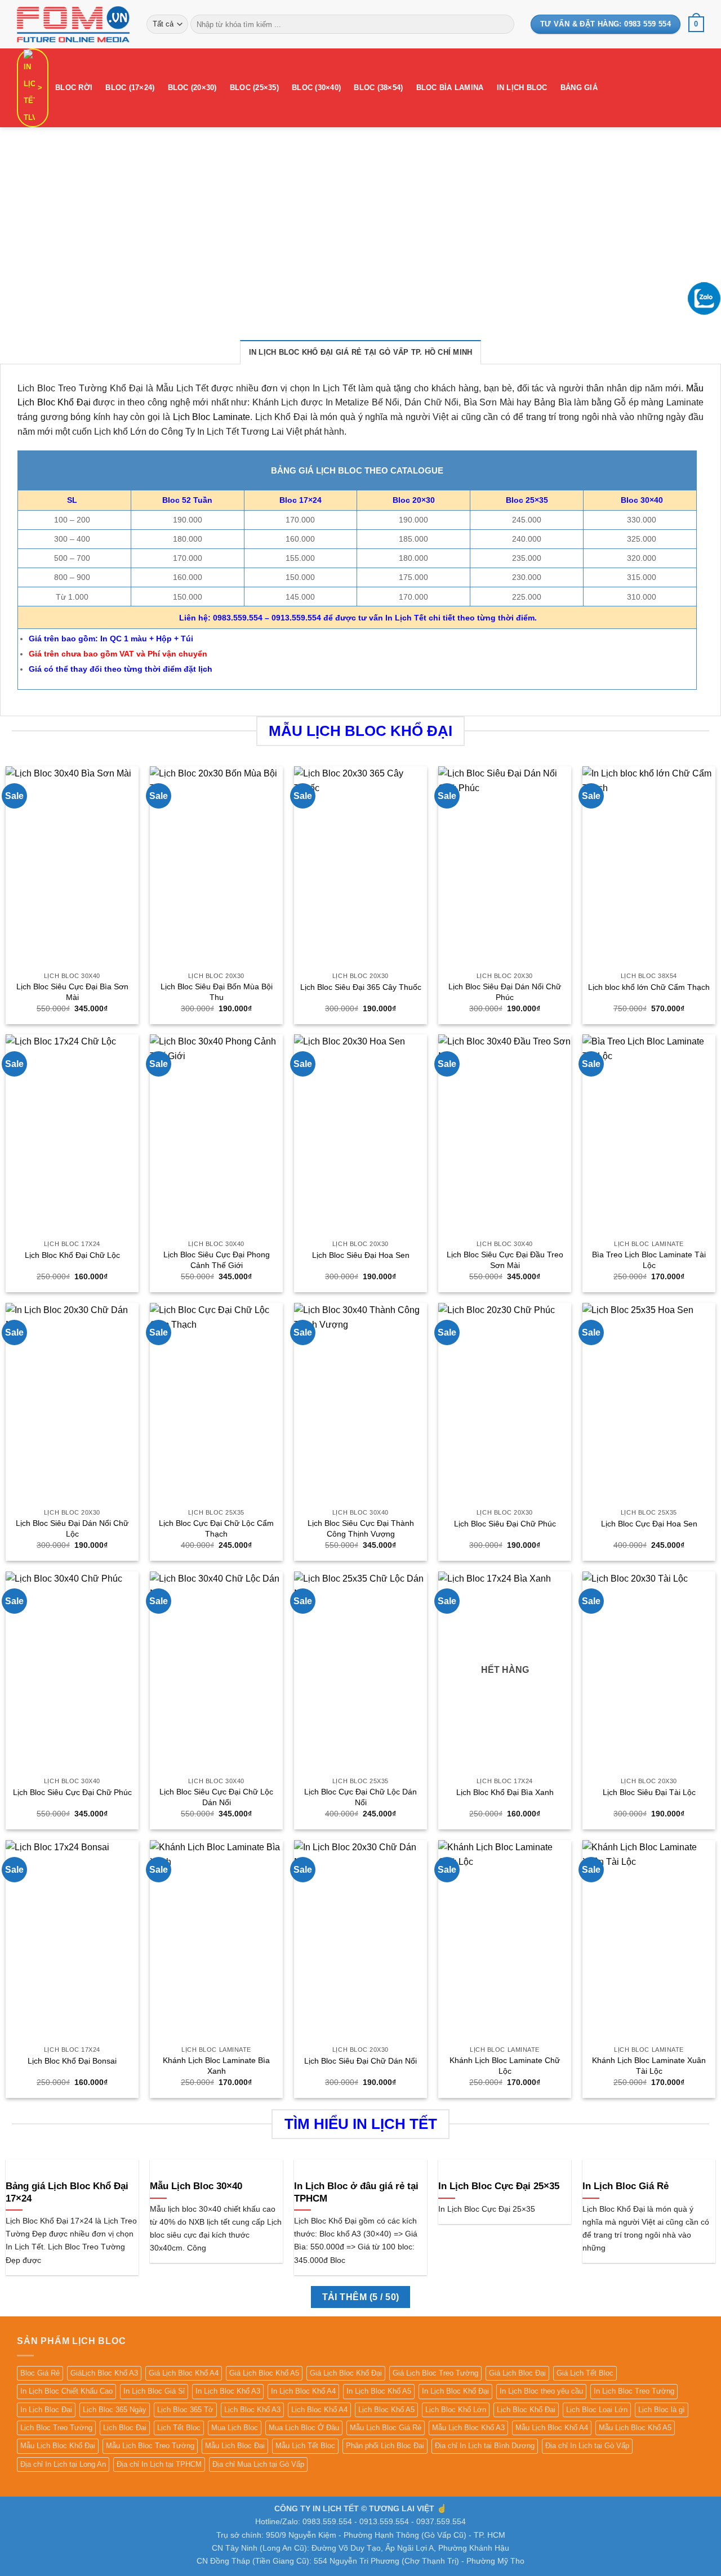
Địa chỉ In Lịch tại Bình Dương (485, 2446)
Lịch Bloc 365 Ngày (115, 2410)
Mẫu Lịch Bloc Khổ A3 (468, 2428)
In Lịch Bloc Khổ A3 (228, 2391)
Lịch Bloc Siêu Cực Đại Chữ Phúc (72, 1792)
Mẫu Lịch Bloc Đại (235, 2446)
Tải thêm (361, 2297)
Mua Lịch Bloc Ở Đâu (304, 2428)
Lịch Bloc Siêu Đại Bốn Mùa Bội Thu (217, 992)
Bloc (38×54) (378, 88)
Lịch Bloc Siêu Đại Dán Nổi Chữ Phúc (505, 992)
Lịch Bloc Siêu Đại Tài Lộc (649, 1792)
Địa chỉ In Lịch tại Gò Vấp (587, 2446)
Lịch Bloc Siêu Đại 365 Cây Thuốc (361, 987)
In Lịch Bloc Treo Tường (634, 2391)
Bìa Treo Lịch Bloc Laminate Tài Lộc (649, 1260)
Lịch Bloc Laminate (212, 417)
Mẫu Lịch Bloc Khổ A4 (552, 2428)
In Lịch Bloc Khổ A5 (379, 2391)
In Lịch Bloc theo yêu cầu (541, 2391)
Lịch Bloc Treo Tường (56, 2428)
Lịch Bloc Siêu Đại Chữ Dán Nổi (360, 2061)
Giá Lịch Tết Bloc (585, 2373)
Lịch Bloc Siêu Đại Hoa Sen (361, 1255)
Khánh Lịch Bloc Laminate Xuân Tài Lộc (649, 2066)
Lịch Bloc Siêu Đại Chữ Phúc (505, 1524)
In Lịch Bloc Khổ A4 (303, 2391)
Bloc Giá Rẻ (40, 2373)
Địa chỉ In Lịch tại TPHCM (159, 2464)
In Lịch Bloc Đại (46, 2410)
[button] (696, 24)
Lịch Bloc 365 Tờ (185, 2410)
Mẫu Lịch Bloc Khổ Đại (58, 2446)
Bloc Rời (74, 88)
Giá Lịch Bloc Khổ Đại (346, 2373)
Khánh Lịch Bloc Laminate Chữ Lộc (505, 2066)
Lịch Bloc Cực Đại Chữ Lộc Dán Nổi (360, 1797)
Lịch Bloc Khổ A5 (386, 2410)
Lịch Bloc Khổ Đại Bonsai (72, 2061)
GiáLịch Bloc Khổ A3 (104, 2373)
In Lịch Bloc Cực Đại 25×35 (499, 2186)
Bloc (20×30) (192, 88)
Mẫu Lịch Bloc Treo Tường (150, 2446)
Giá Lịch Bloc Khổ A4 (184, 2373)
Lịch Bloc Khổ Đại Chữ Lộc (72, 1255)
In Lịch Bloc (522, 88)
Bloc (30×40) (316, 88)
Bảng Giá (579, 88)
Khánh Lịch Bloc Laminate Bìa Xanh (216, 2066)
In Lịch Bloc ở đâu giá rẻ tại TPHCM (356, 2192)
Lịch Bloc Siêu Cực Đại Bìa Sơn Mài (72, 992)
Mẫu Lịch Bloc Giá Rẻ (386, 2428)
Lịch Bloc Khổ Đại (526, 2410)
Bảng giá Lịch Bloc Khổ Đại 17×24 (67, 2192)
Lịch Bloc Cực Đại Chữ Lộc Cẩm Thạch (216, 1528)
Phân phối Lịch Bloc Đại (385, 2446)
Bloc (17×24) (130, 88)
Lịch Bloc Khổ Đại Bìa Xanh (505, 1792)
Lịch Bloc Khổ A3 (252, 2410)
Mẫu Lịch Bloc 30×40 (196, 2186)
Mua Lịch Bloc (235, 2428)
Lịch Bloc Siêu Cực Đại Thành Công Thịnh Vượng (361, 1528)
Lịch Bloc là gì (662, 2410)
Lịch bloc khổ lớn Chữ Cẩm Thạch (649, 987)
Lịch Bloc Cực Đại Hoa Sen (649, 1524)
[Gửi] (504, 24)
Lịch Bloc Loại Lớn (597, 2410)
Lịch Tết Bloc (179, 2428)
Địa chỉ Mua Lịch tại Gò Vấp (258, 2464)
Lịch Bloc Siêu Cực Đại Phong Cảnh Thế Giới (217, 1260)
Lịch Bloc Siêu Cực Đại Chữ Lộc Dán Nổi (216, 1797)
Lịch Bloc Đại (125, 2428)
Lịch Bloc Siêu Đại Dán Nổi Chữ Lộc (72, 1528)
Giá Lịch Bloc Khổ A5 (264, 2373)
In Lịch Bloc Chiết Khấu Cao (66, 2391)
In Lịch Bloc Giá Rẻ (626, 2186)
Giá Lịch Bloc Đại (517, 2373)
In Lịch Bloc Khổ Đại (455, 2391)
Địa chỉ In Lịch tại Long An (63, 2464)
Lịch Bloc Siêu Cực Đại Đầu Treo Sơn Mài (505, 1260)
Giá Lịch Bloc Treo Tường (435, 2373)
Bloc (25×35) (254, 88)
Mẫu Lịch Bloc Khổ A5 (635, 2428)
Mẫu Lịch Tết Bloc (305, 2446)
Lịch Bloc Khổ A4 (319, 2410)
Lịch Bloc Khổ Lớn (456, 2410)
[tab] (361, 352)
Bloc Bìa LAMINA (450, 88)
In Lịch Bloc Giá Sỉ (154, 2391)
